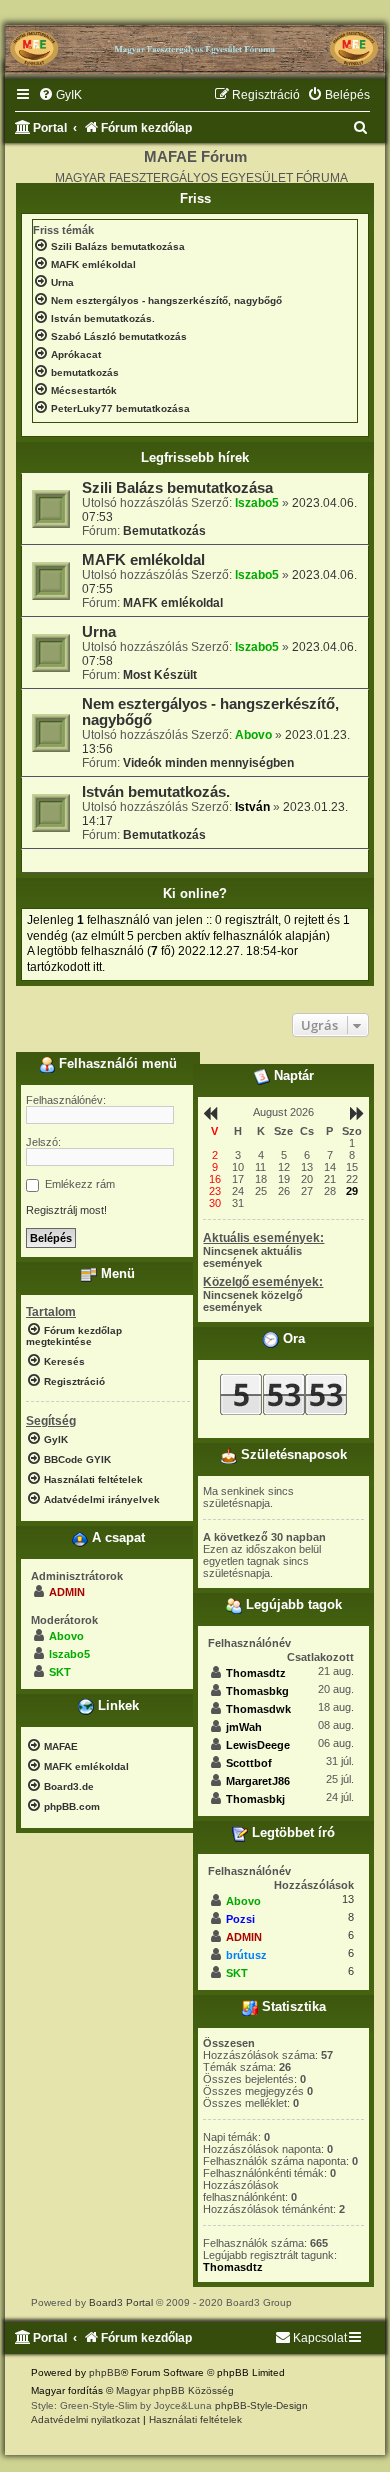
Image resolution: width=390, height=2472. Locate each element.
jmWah (244, 1727)
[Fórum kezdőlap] (195, 41)
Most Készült (160, 675)
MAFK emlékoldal (143, 560)
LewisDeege (258, 1745)
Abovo (253, 735)
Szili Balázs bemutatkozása (177, 488)
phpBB (105, 2372)
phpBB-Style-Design (261, 2405)
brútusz (246, 1955)
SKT (60, 1672)
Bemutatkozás (164, 531)
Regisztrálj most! (66, 1210)
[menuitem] (60, 95)
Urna (99, 632)
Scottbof (249, 1763)
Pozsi (240, 1919)
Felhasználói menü (116, 1064)
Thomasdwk (258, 1709)
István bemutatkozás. (156, 792)
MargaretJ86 (258, 1781)
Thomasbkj (255, 1799)
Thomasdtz (256, 1673)
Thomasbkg (257, 1691)
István (252, 807)
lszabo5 (257, 503)
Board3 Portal (121, 2302)
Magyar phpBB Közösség (175, 2390)
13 (348, 1899)
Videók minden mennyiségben (208, 763)
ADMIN (67, 1592)
